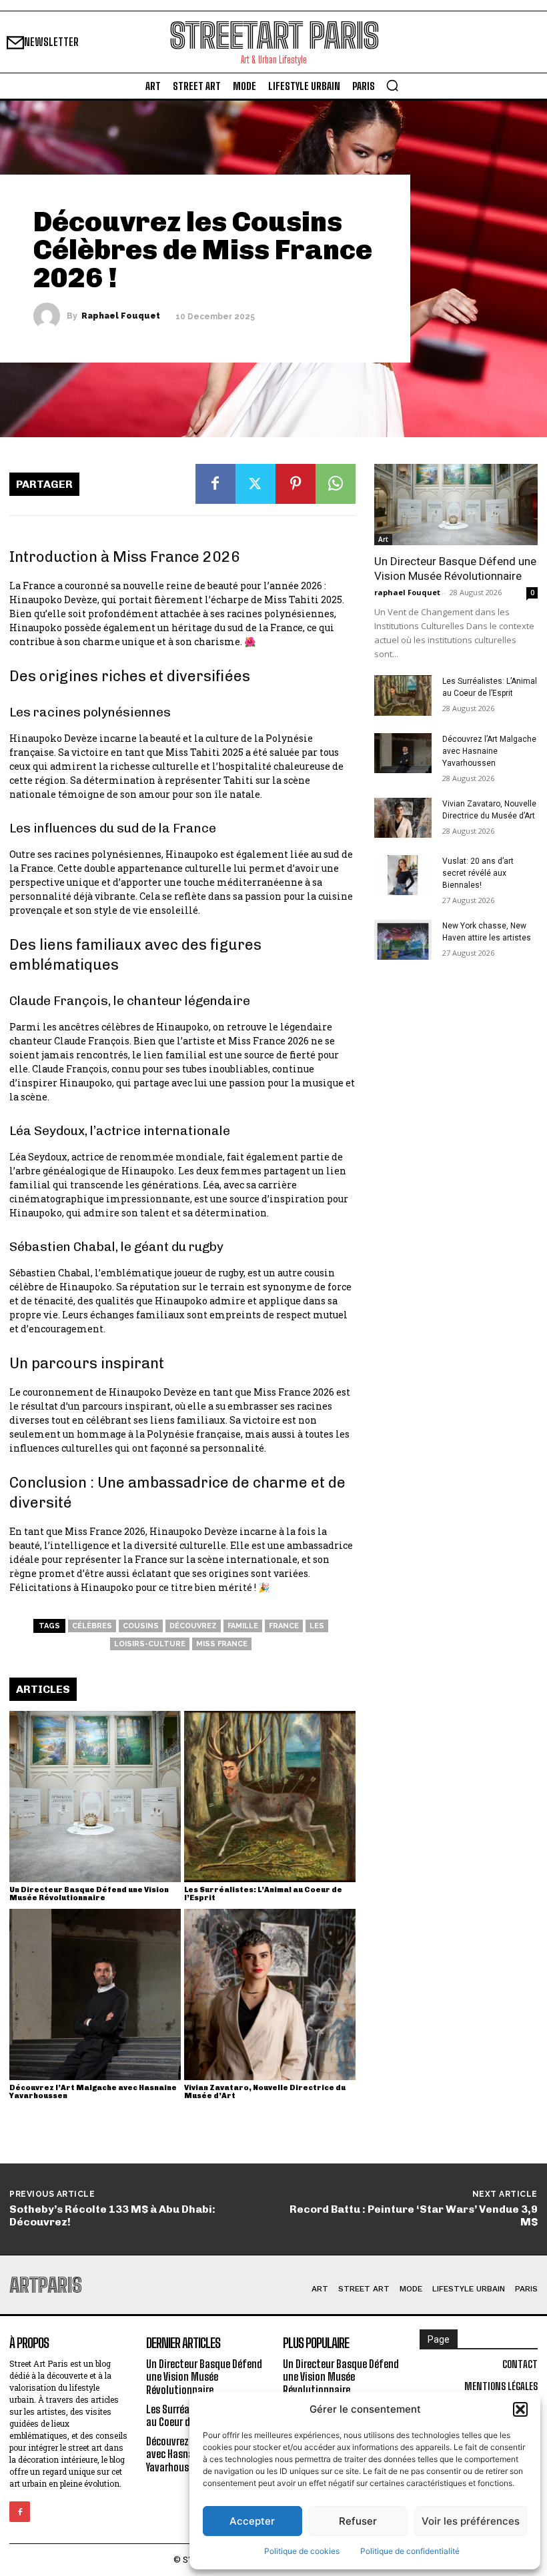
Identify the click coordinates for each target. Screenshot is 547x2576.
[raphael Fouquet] (50, 316)
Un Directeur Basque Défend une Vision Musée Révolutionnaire (89, 1894)
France (284, 1626)
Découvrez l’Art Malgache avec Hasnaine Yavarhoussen (93, 2092)
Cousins (141, 1626)
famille (243, 1626)
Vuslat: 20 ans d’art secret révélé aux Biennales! (478, 873)
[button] (520, 2409)
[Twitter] (255, 484)
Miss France (222, 1644)
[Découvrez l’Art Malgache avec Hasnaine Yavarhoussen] (95, 1994)
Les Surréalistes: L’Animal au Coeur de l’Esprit (263, 1894)
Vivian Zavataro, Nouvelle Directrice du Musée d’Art (265, 2092)
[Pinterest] (296, 484)
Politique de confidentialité (410, 2551)
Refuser (358, 2521)
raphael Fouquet (121, 316)
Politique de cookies (302, 2551)
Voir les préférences (471, 2521)
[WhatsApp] (336, 484)
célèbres (92, 1626)
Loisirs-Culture (150, 1644)
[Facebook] (215, 484)
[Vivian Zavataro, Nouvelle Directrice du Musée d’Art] (270, 1994)
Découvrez (193, 1626)
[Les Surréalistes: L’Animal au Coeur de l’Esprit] (270, 1797)
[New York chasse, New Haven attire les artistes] (403, 940)
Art (383, 539)
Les (317, 1626)
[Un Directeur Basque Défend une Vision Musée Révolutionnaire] (95, 1797)
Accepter (252, 2521)
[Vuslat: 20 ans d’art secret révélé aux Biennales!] (403, 875)
